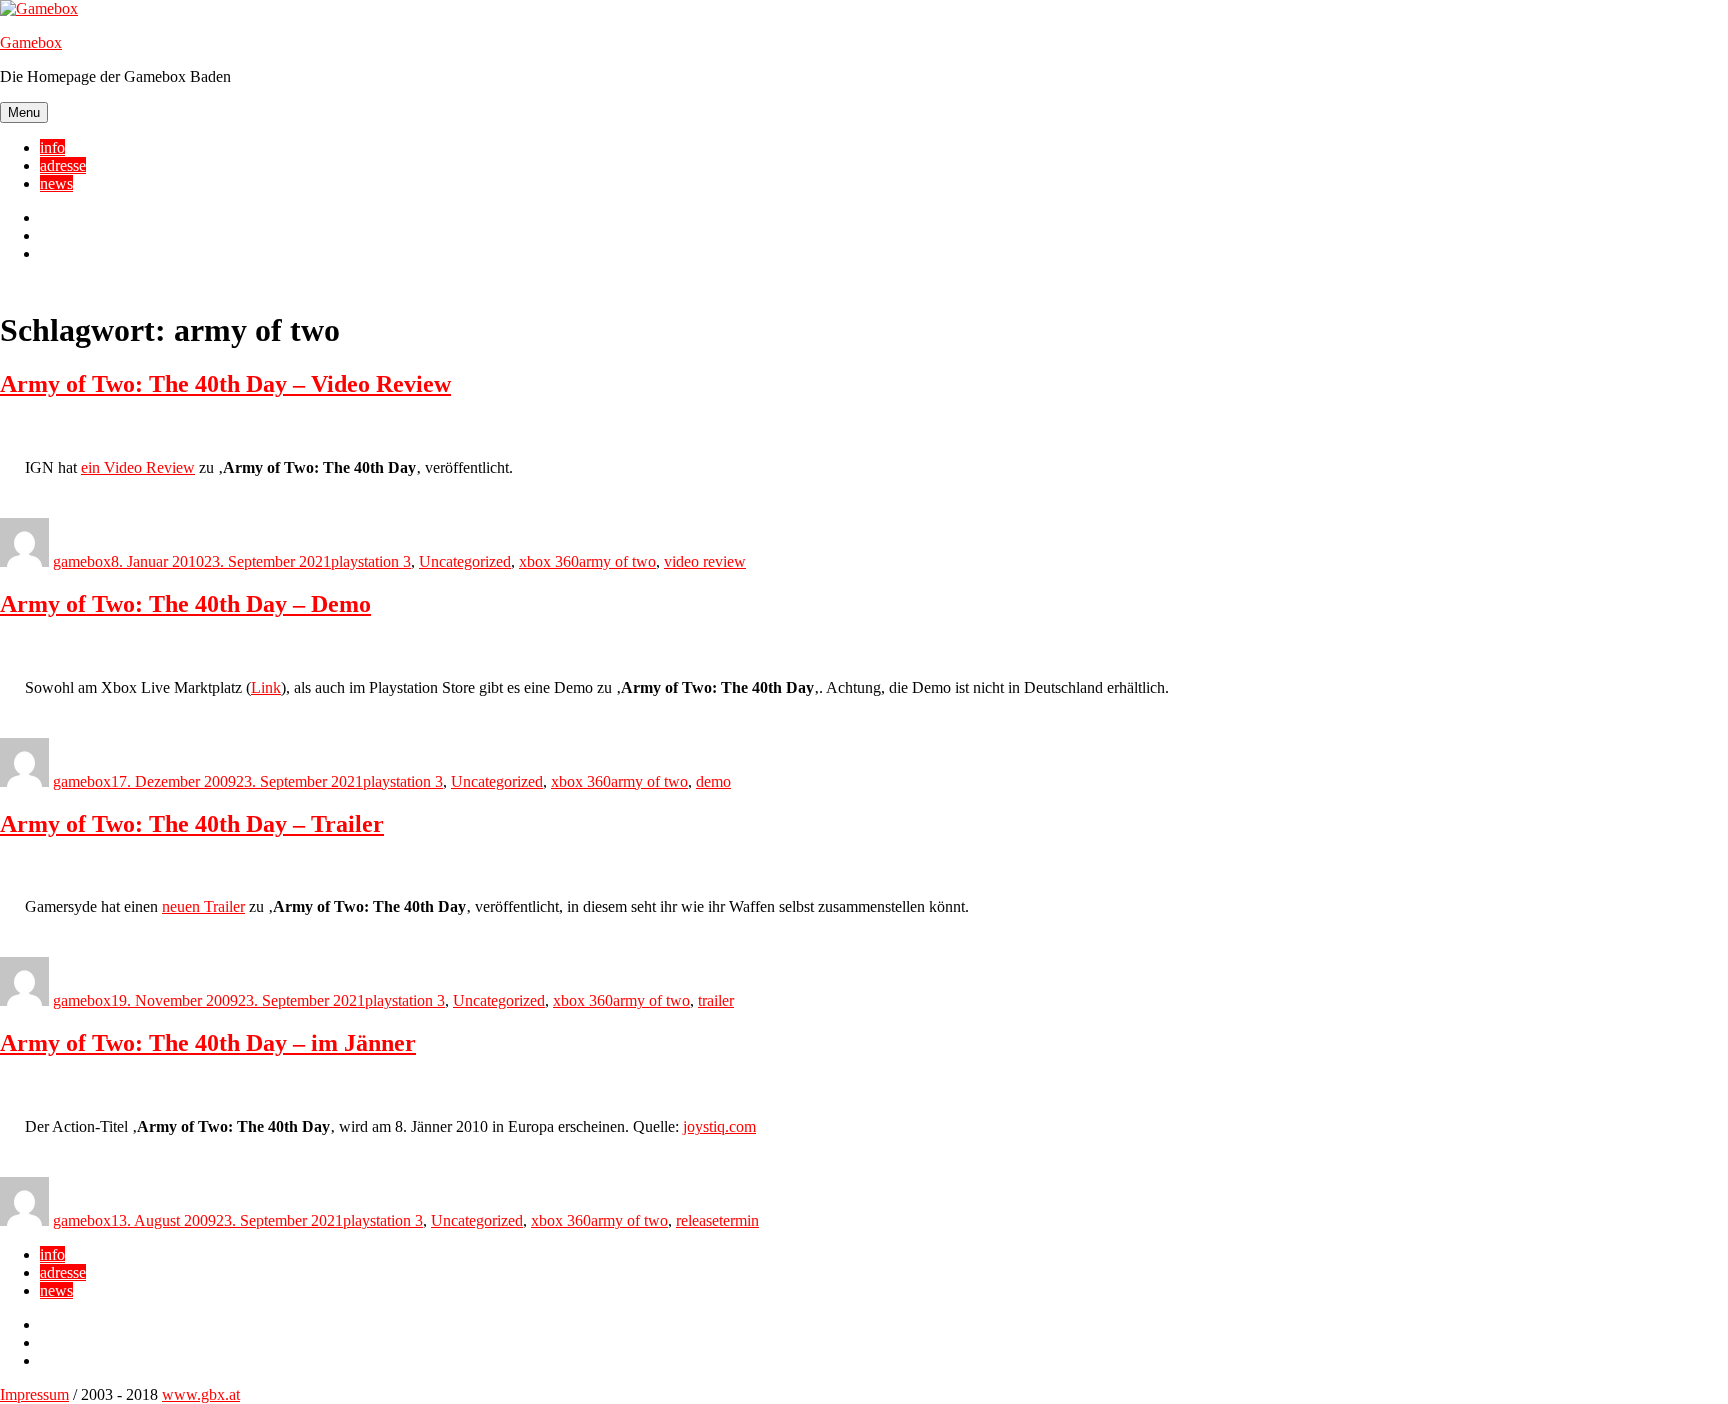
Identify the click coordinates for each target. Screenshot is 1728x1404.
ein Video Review (138, 467)
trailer (716, 1000)
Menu (24, 112)
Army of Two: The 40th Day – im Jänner (208, 1043)
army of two (617, 561)
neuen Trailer (203, 906)
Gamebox (31, 42)
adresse (63, 165)
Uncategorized (465, 561)
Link (266, 687)
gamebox (82, 561)
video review (705, 561)
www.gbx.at (201, 1394)
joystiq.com (719, 1126)
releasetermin (717, 1220)
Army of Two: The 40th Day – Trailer (192, 824)
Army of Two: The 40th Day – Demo (185, 604)
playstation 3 (371, 561)
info (52, 147)
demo (713, 781)
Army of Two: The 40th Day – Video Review (225, 384)
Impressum (34, 1394)
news (56, 183)
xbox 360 (549, 561)
